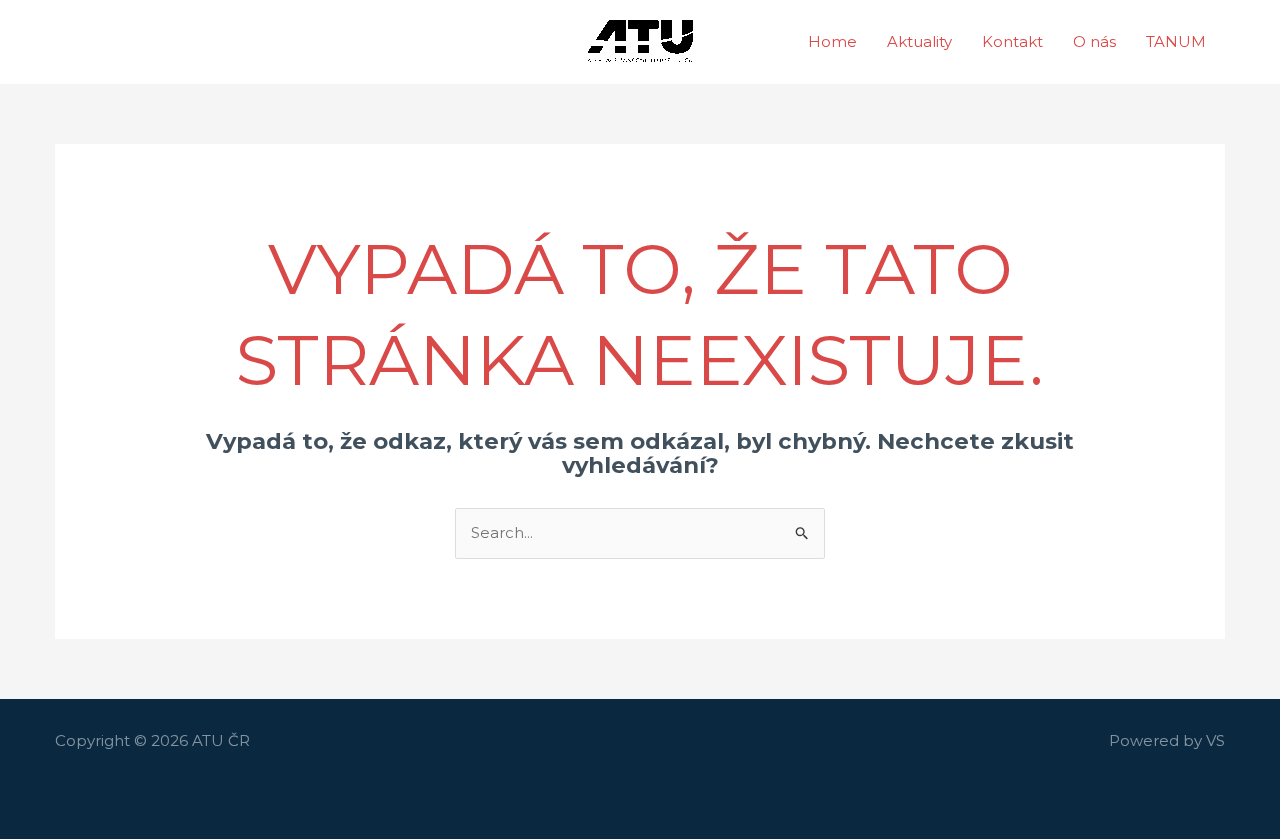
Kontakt (1012, 41)
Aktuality (919, 41)
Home (832, 41)
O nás (1094, 41)
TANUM (1176, 41)
